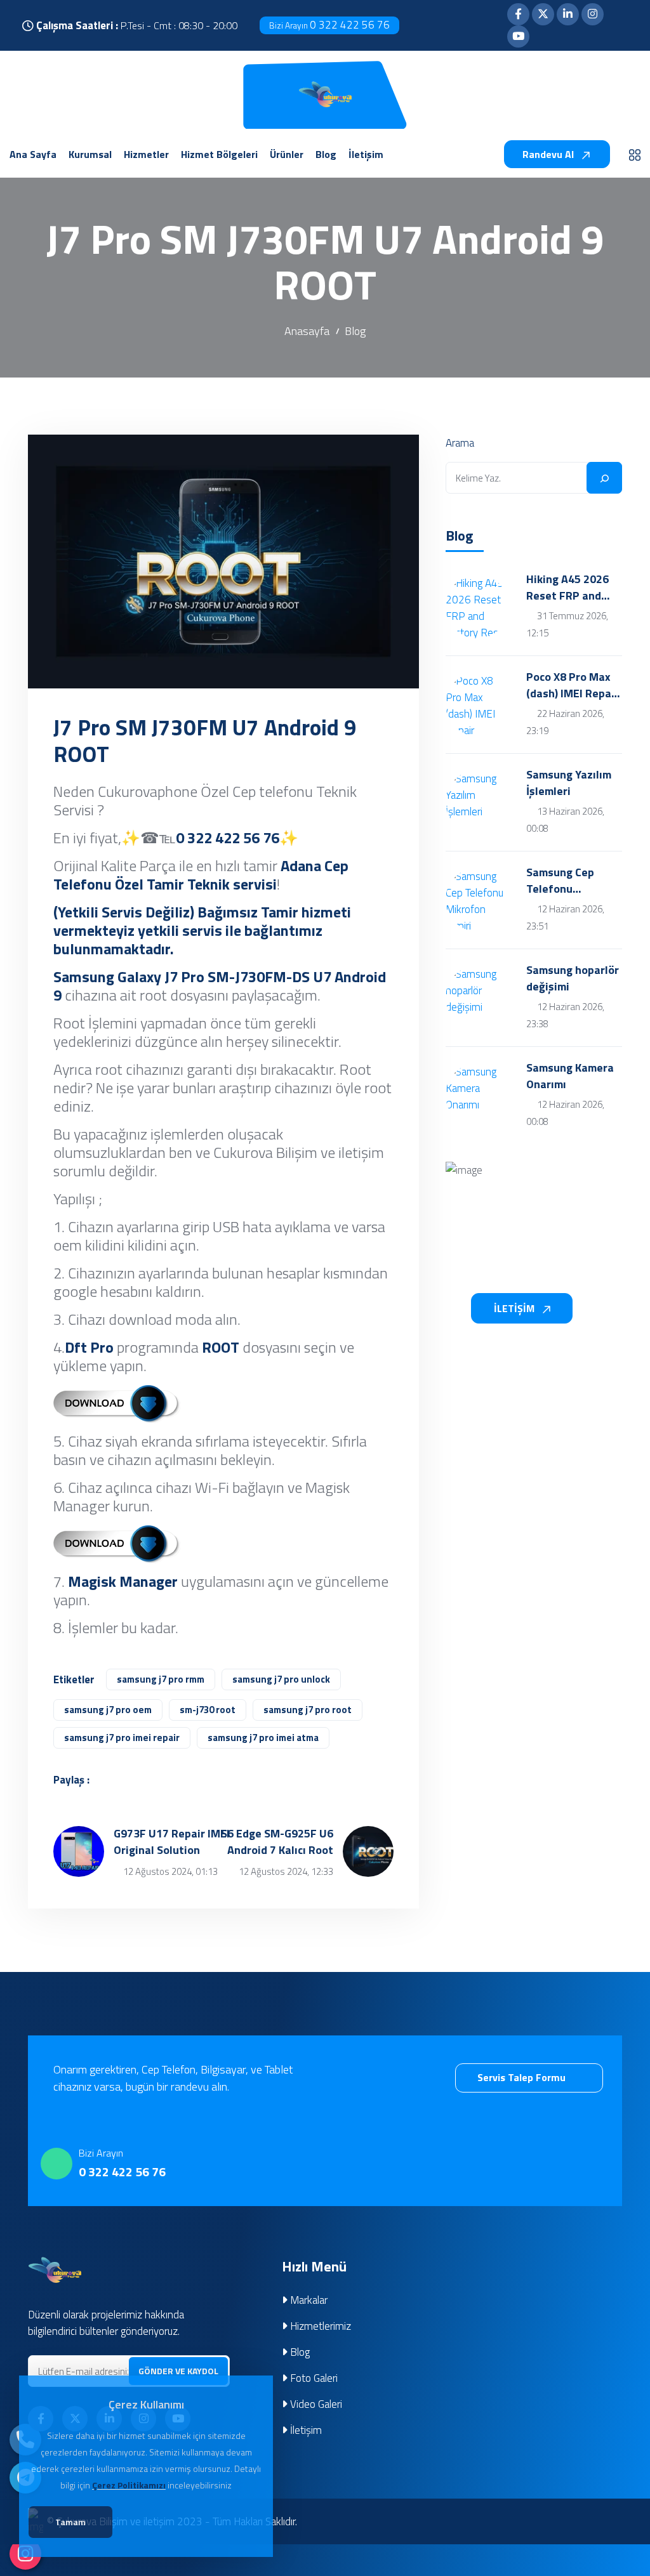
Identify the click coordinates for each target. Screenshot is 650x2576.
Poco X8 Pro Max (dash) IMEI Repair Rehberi (573, 685)
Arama (460, 443)
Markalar (308, 2300)
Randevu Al (549, 154)
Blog (355, 331)
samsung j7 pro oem (108, 1710)
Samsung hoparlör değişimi (573, 978)
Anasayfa (307, 331)
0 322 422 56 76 (329, 25)
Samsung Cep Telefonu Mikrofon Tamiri (567, 881)
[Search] (604, 478)
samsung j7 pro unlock (281, 1679)
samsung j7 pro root (308, 1710)
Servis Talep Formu (523, 2077)
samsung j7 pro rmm (161, 1679)
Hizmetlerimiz (319, 2326)
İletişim (305, 2430)
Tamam (70, 2522)
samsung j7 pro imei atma (263, 1738)
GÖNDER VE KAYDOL (178, 2371)
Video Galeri (315, 2404)
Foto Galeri (313, 2378)
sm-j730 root (208, 1710)
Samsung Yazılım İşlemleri (569, 783)
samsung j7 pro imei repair (122, 1738)
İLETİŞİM (515, 1308)
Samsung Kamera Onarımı (570, 1076)
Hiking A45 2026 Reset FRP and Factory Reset (567, 588)
